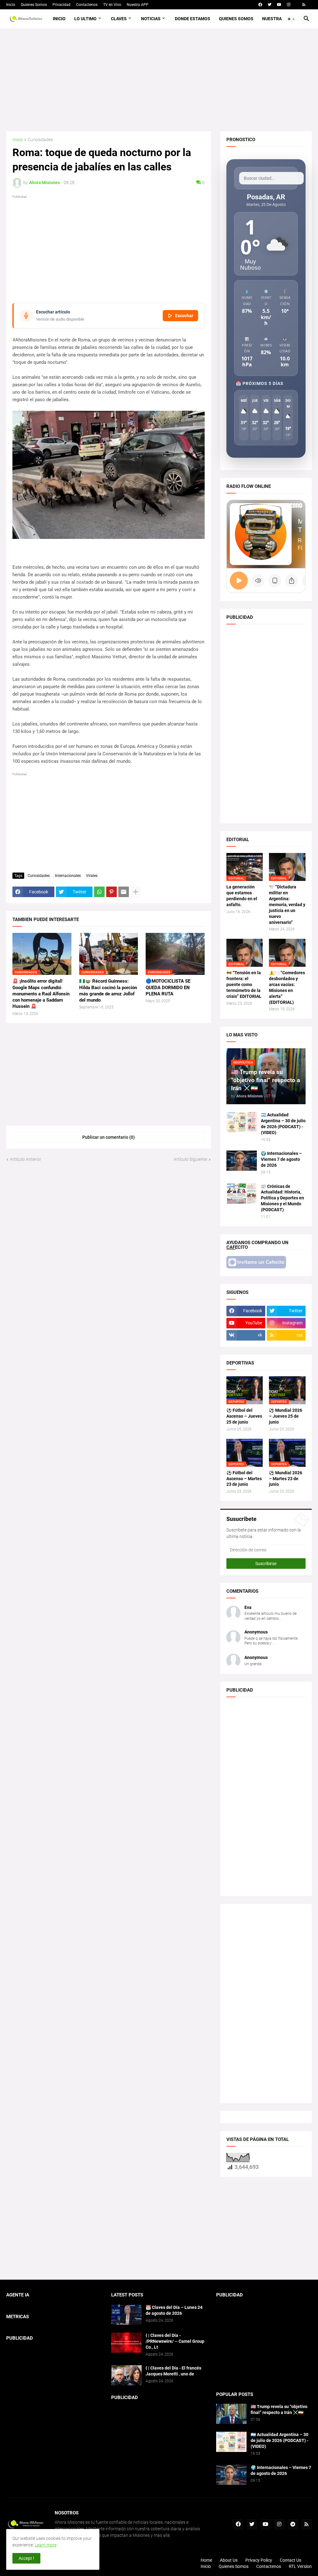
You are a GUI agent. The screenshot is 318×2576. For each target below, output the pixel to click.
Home (206, 2560)
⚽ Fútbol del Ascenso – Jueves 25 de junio (244, 1416)
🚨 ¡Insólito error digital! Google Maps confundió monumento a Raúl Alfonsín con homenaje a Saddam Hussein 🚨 (41, 994)
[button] (291, 19)
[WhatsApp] (99, 892)
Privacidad (61, 5)
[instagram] (289, 5)
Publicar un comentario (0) (109, 1137)
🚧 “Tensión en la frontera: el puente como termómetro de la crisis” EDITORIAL (244, 985)
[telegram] (293, 2524)
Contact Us (291, 2560)
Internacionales (68, 876)
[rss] (304, 5)
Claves (119, 19)
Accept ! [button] (26, 2558)
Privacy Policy (259, 2560)
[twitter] (270, 5)
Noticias (151, 19)
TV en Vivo (112, 5)
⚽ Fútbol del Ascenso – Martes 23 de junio (244, 1479)
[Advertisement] (159, 80)
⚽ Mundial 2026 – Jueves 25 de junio (286, 1416)
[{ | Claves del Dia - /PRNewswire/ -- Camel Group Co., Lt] (126, 2343)
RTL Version (300, 2566)
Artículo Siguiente (190, 1159)
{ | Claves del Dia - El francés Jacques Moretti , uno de (173, 2371)
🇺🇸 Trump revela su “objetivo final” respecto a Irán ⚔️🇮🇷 (279, 2409)
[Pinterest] (111, 892)
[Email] (124, 892)
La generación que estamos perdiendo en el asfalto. (242, 896)
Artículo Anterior (26, 1159)
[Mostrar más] (136, 892)
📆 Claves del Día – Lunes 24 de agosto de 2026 (174, 2310)
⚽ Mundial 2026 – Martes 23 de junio (286, 1479)
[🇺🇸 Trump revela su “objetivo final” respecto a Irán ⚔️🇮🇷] (231, 2414)
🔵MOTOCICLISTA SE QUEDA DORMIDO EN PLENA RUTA (168, 987)
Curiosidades (40, 140)
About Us (229, 2560)
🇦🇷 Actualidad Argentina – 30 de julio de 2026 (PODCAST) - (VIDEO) (283, 1124)
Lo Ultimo (85, 19)
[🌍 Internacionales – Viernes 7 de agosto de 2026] (242, 1161)
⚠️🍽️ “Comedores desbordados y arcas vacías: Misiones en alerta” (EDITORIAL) (287, 987)
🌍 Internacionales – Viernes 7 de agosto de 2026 (281, 1159)
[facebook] (260, 5)
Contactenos (87, 5)
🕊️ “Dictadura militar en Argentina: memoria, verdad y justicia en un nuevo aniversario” (287, 904)
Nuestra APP (138, 5)
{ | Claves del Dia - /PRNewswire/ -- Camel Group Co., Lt (175, 2341)
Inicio (11, 5)
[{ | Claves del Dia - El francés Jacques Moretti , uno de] (126, 2375)
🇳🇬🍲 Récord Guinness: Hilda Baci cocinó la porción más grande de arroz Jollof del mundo (108, 991)
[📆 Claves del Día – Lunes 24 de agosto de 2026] (126, 2315)
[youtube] (279, 5)
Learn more (46, 2545)
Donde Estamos (193, 19)
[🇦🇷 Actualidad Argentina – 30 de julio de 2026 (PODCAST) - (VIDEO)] (242, 1122)
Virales (92, 876)
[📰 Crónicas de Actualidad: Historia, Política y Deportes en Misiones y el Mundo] (242, 1194)
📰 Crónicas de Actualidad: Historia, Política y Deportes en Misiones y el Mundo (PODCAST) (282, 1198)
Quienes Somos (34, 5)
